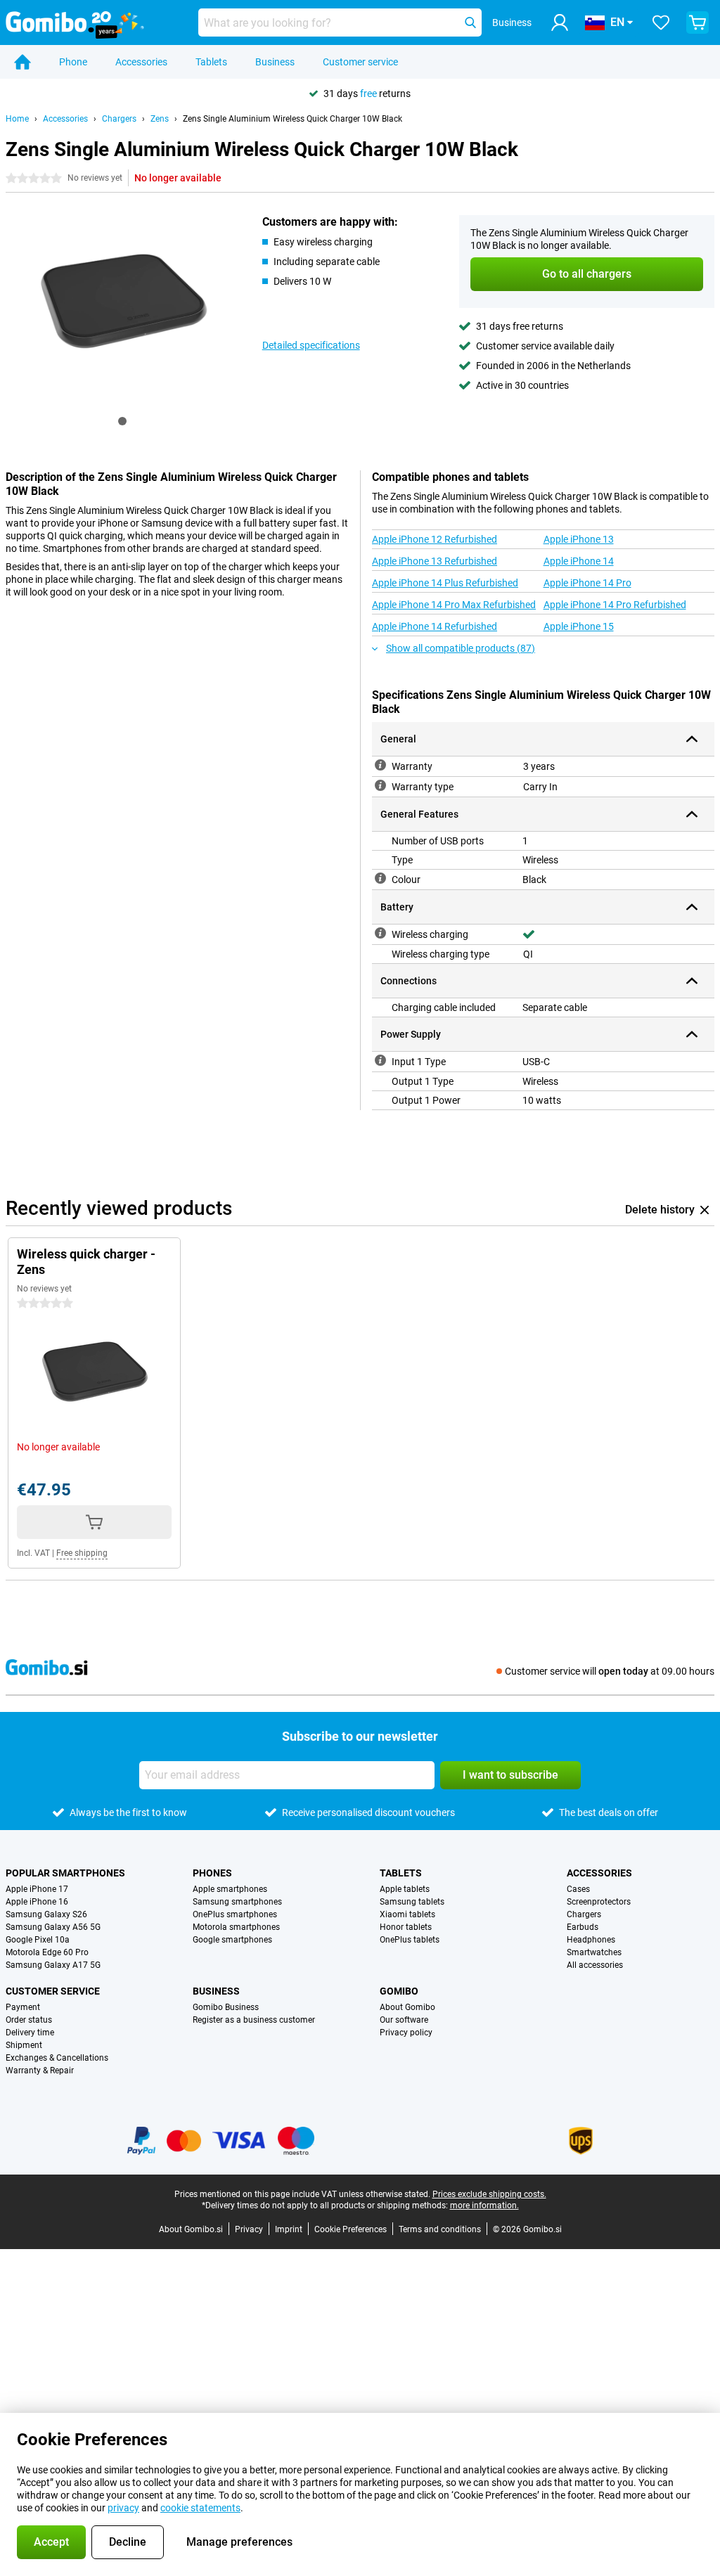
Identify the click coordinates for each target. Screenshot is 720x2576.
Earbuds (583, 1927)
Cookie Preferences (351, 2229)
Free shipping (82, 1553)
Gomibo (399, 1991)
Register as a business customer (254, 2020)
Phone (73, 62)
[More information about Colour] (380, 878)
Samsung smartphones (237, 1902)
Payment (23, 2007)
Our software (404, 2020)
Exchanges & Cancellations (57, 2058)
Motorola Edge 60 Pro (47, 1952)
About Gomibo (407, 2007)
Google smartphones (232, 1940)
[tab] (122, 421)
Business (275, 62)
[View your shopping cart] (697, 22)
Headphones (591, 1940)
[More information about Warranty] (380, 765)
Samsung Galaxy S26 (46, 1914)
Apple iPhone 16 (37, 1902)
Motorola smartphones (236, 1927)
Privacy (249, 2229)
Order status (29, 2020)
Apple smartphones (230, 1889)
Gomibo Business (226, 2007)
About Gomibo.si (191, 2229)
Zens (160, 119)
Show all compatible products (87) (461, 648)
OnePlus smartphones (235, 1914)
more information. (484, 2205)
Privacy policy (406, 2033)
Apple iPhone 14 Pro (587, 583)
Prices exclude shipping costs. (489, 2194)
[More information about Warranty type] (380, 785)
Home (17, 119)
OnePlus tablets (410, 1940)
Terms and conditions (440, 2229)
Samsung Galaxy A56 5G (53, 1927)
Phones (212, 1873)
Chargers (119, 119)
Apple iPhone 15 (579, 626)
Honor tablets (406, 1927)
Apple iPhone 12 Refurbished (435, 539)
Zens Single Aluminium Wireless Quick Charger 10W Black (292, 119)
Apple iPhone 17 (37, 1889)
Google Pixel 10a (38, 1940)
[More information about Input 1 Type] (380, 1060)
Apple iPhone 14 (579, 561)
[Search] (470, 22)
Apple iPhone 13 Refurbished (435, 561)
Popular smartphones (65, 1873)
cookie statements (200, 2508)
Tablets (211, 62)
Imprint (289, 2229)
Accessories (141, 62)
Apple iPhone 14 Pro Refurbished (615, 605)
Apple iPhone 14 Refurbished (435, 626)
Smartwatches (594, 1952)
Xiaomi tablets (407, 1914)
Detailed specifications (311, 345)
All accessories (595, 1965)
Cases (578, 1889)
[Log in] (560, 22)
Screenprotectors (599, 1902)
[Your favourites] (661, 22)
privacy (123, 2508)
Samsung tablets (412, 1902)
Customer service (360, 62)
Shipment (24, 2045)
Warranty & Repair (40, 2071)
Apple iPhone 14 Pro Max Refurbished (454, 605)
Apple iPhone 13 (579, 539)
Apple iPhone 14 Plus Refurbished (445, 583)
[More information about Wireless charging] (380, 933)
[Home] (22, 62)
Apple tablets (405, 1889)
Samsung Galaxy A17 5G (53, 1965)
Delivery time (30, 2033)
